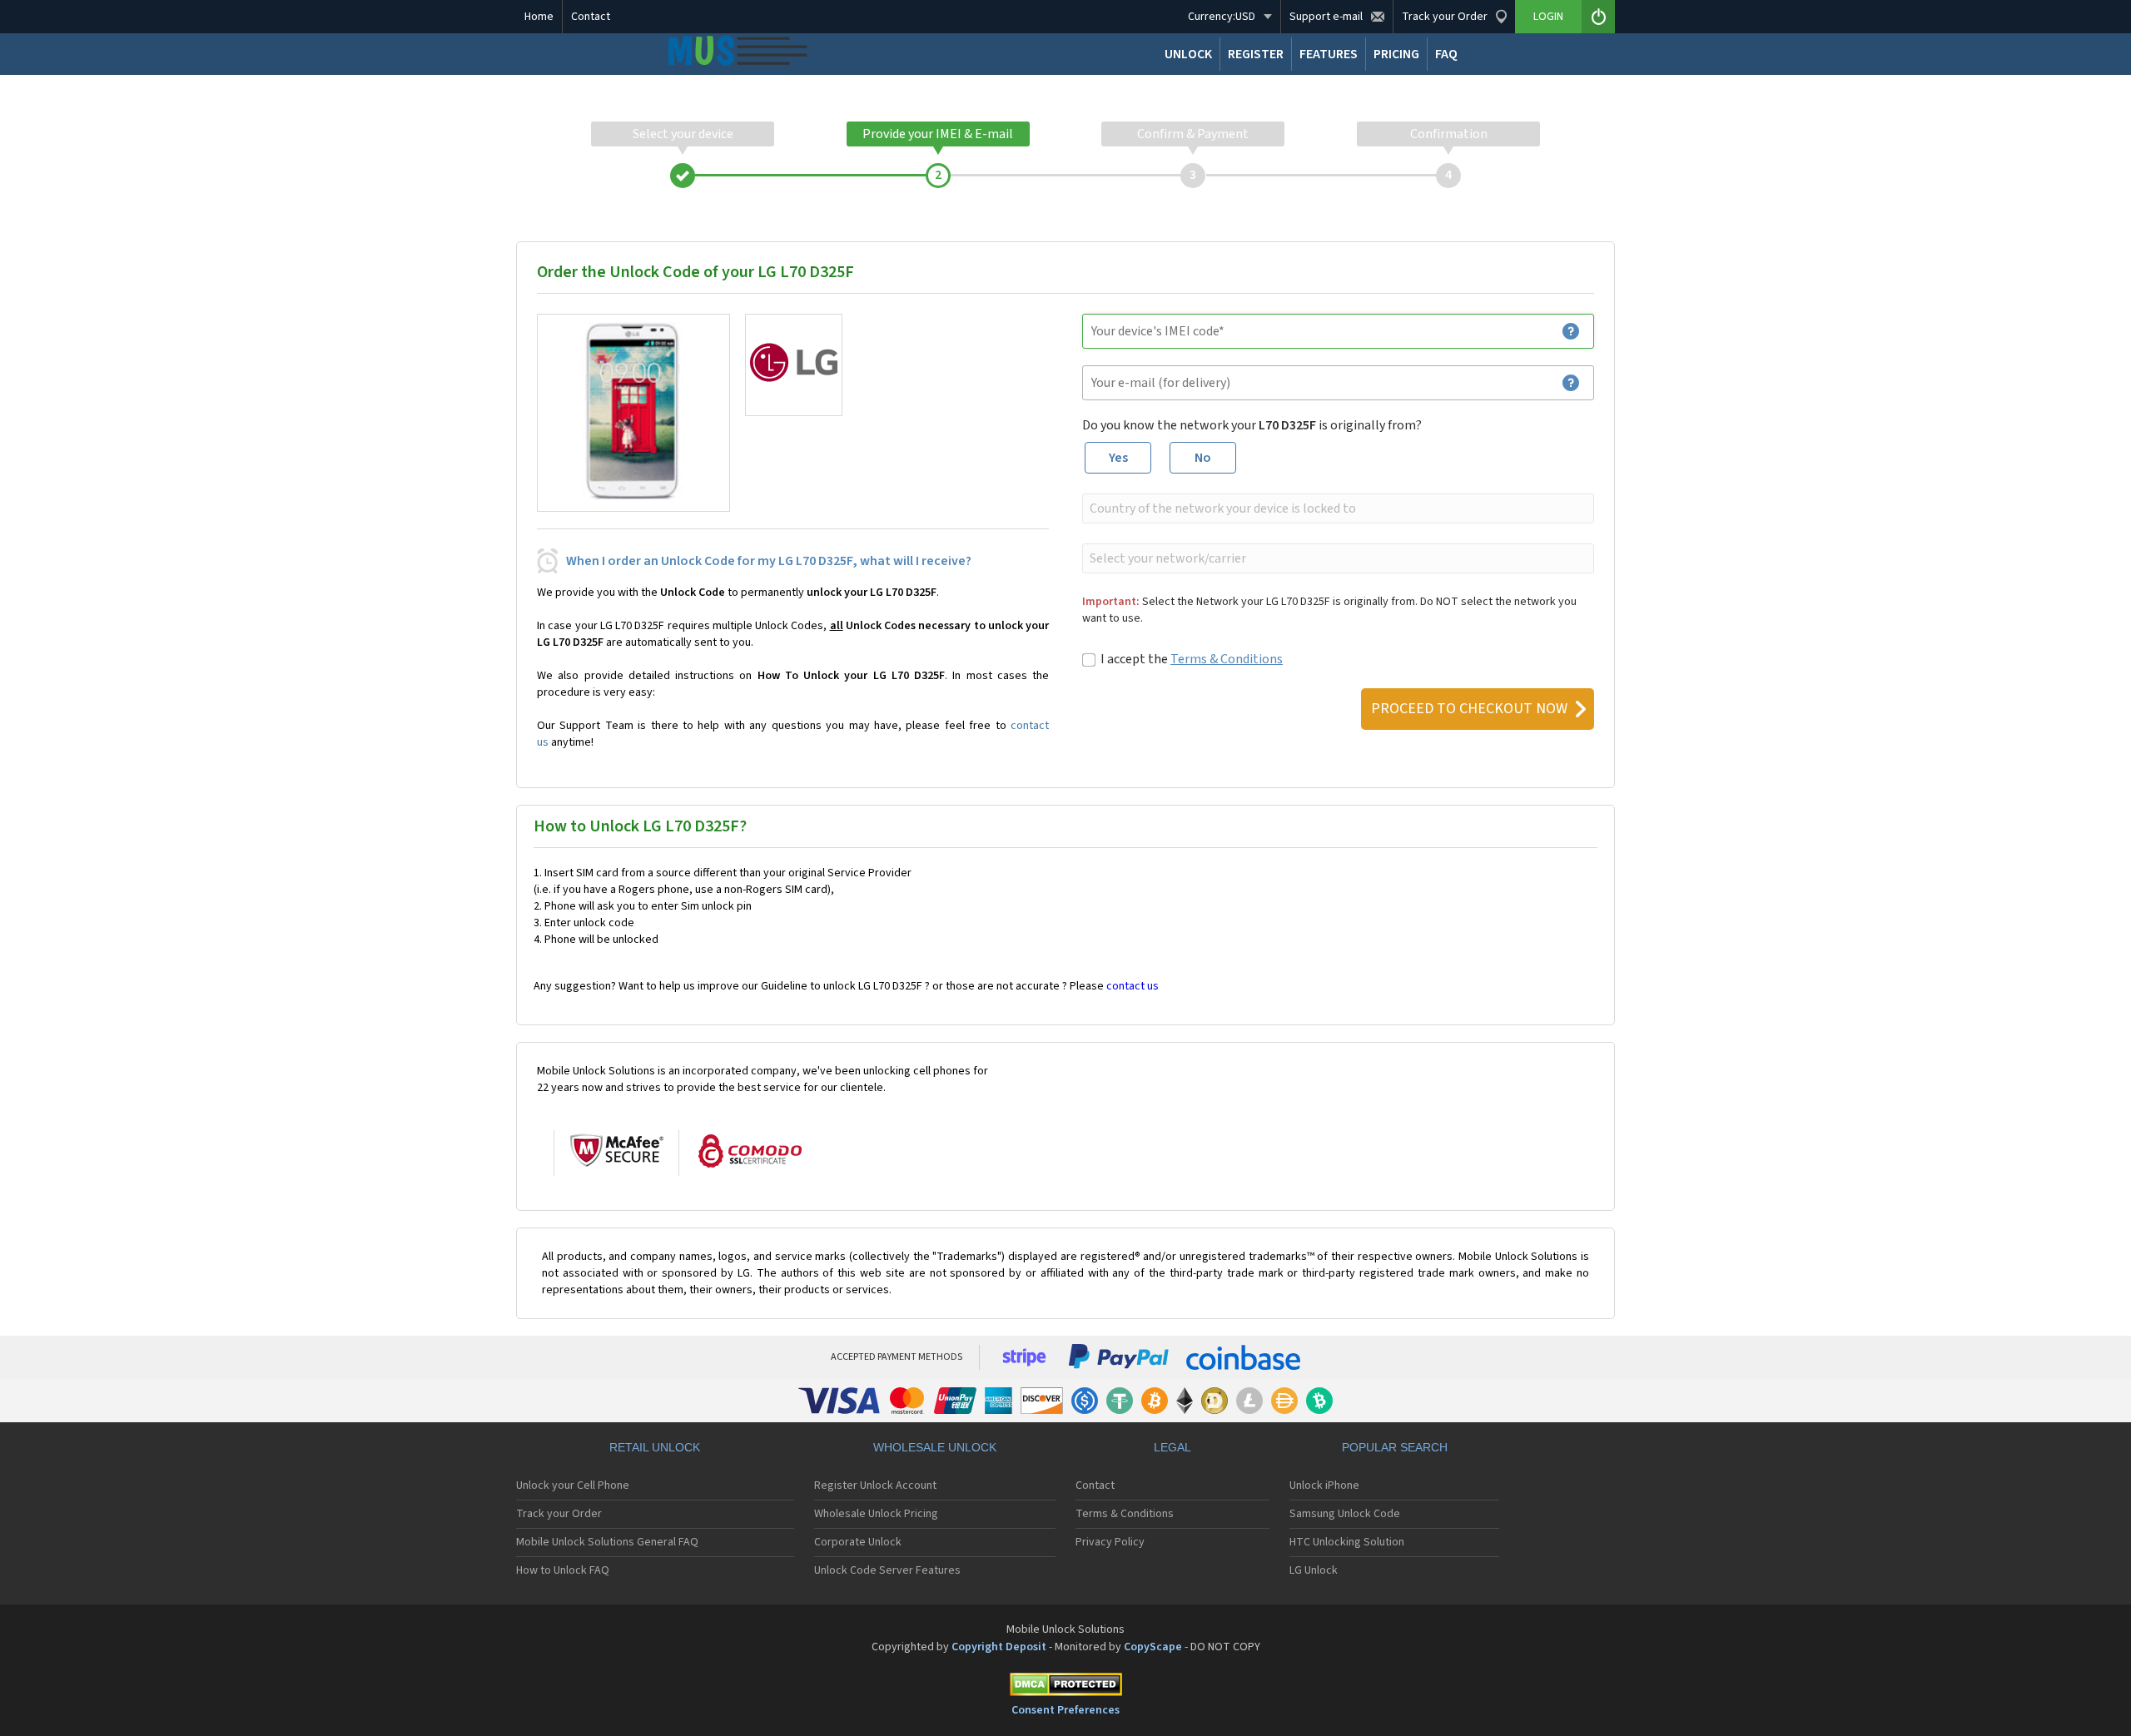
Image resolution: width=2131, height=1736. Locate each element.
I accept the (1192, 659)
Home (539, 17)
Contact (591, 17)
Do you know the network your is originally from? (1252, 425)
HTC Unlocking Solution (1347, 1542)
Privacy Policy (1110, 1542)
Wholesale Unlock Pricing (876, 1514)
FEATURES (1329, 54)
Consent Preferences (1065, 1710)
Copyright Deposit (999, 1647)
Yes (1118, 458)
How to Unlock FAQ (563, 1570)
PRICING (1396, 54)
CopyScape (1153, 1647)
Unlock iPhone (1324, 1486)
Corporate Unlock (858, 1542)
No (1203, 458)
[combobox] (1336, 508)
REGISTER (1256, 54)
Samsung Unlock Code (1345, 1514)
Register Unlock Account (875, 1486)
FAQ (1446, 54)
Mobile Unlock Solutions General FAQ (607, 1542)
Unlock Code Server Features (887, 1570)
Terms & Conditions (1227, 659)
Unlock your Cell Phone (573, 1486)
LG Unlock (1314, 1570)
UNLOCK (1188, 54)
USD (1222, 17)
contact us (1133, 986)
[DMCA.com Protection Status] (1065, 1687)
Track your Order (559, 1514)
